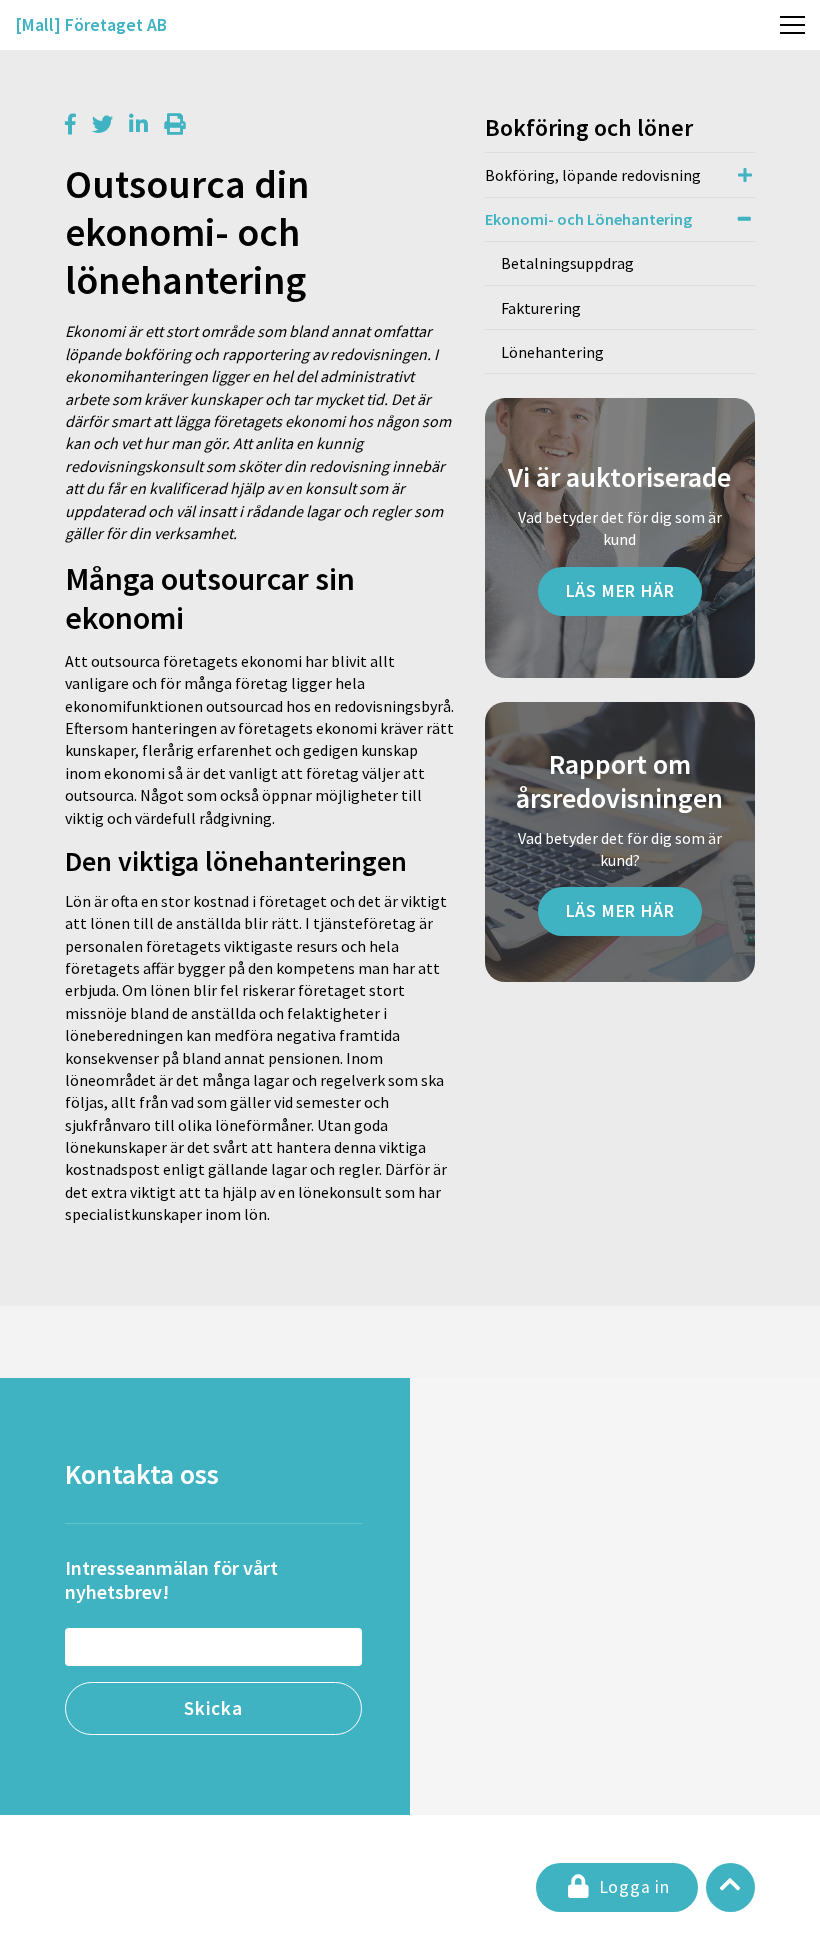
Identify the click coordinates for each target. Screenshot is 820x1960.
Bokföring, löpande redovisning (593, 175)
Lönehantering (552, 352)
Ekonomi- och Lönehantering (588, 219)
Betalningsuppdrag (567, 263)
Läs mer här (620, 591)
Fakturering (541, 308)
